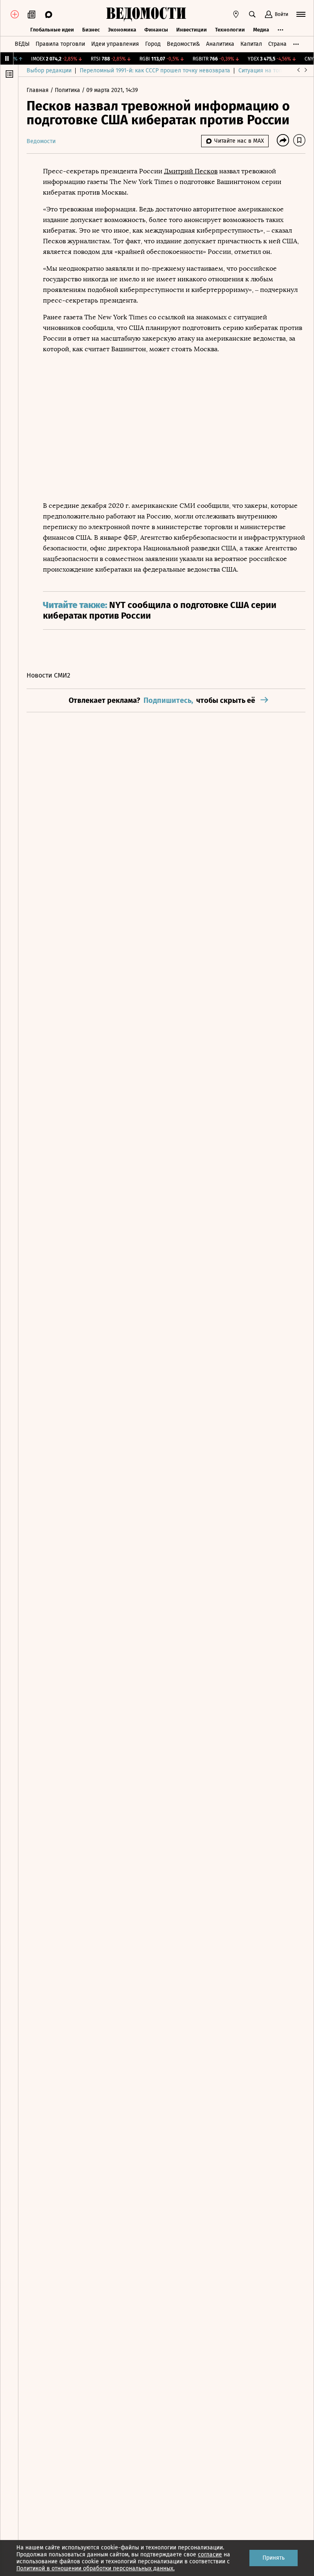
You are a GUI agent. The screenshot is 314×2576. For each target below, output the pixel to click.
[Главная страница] (146, 14)
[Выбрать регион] (236, 14)
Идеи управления (115, 44)
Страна (277, 44)
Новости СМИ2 (48, 675)
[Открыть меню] (301, 14)
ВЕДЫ (22, 44)
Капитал (251, 44)
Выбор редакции (49, 71)
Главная (38, 90)
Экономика (122, 30)
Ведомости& (183, 44)
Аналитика (220, 44)
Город (153, 44)
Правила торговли (60, 44)
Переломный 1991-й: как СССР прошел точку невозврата (155, 71)
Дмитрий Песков (191, 171)
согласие (210, 2555)
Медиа (261, 30)
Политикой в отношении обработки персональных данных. (95, 2568)
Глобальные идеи (52, 30)
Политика (68, 90)
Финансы (156, 30)
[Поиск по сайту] (252, 14)
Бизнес (91, 30)
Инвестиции (192, 30)
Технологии (230, 30)
